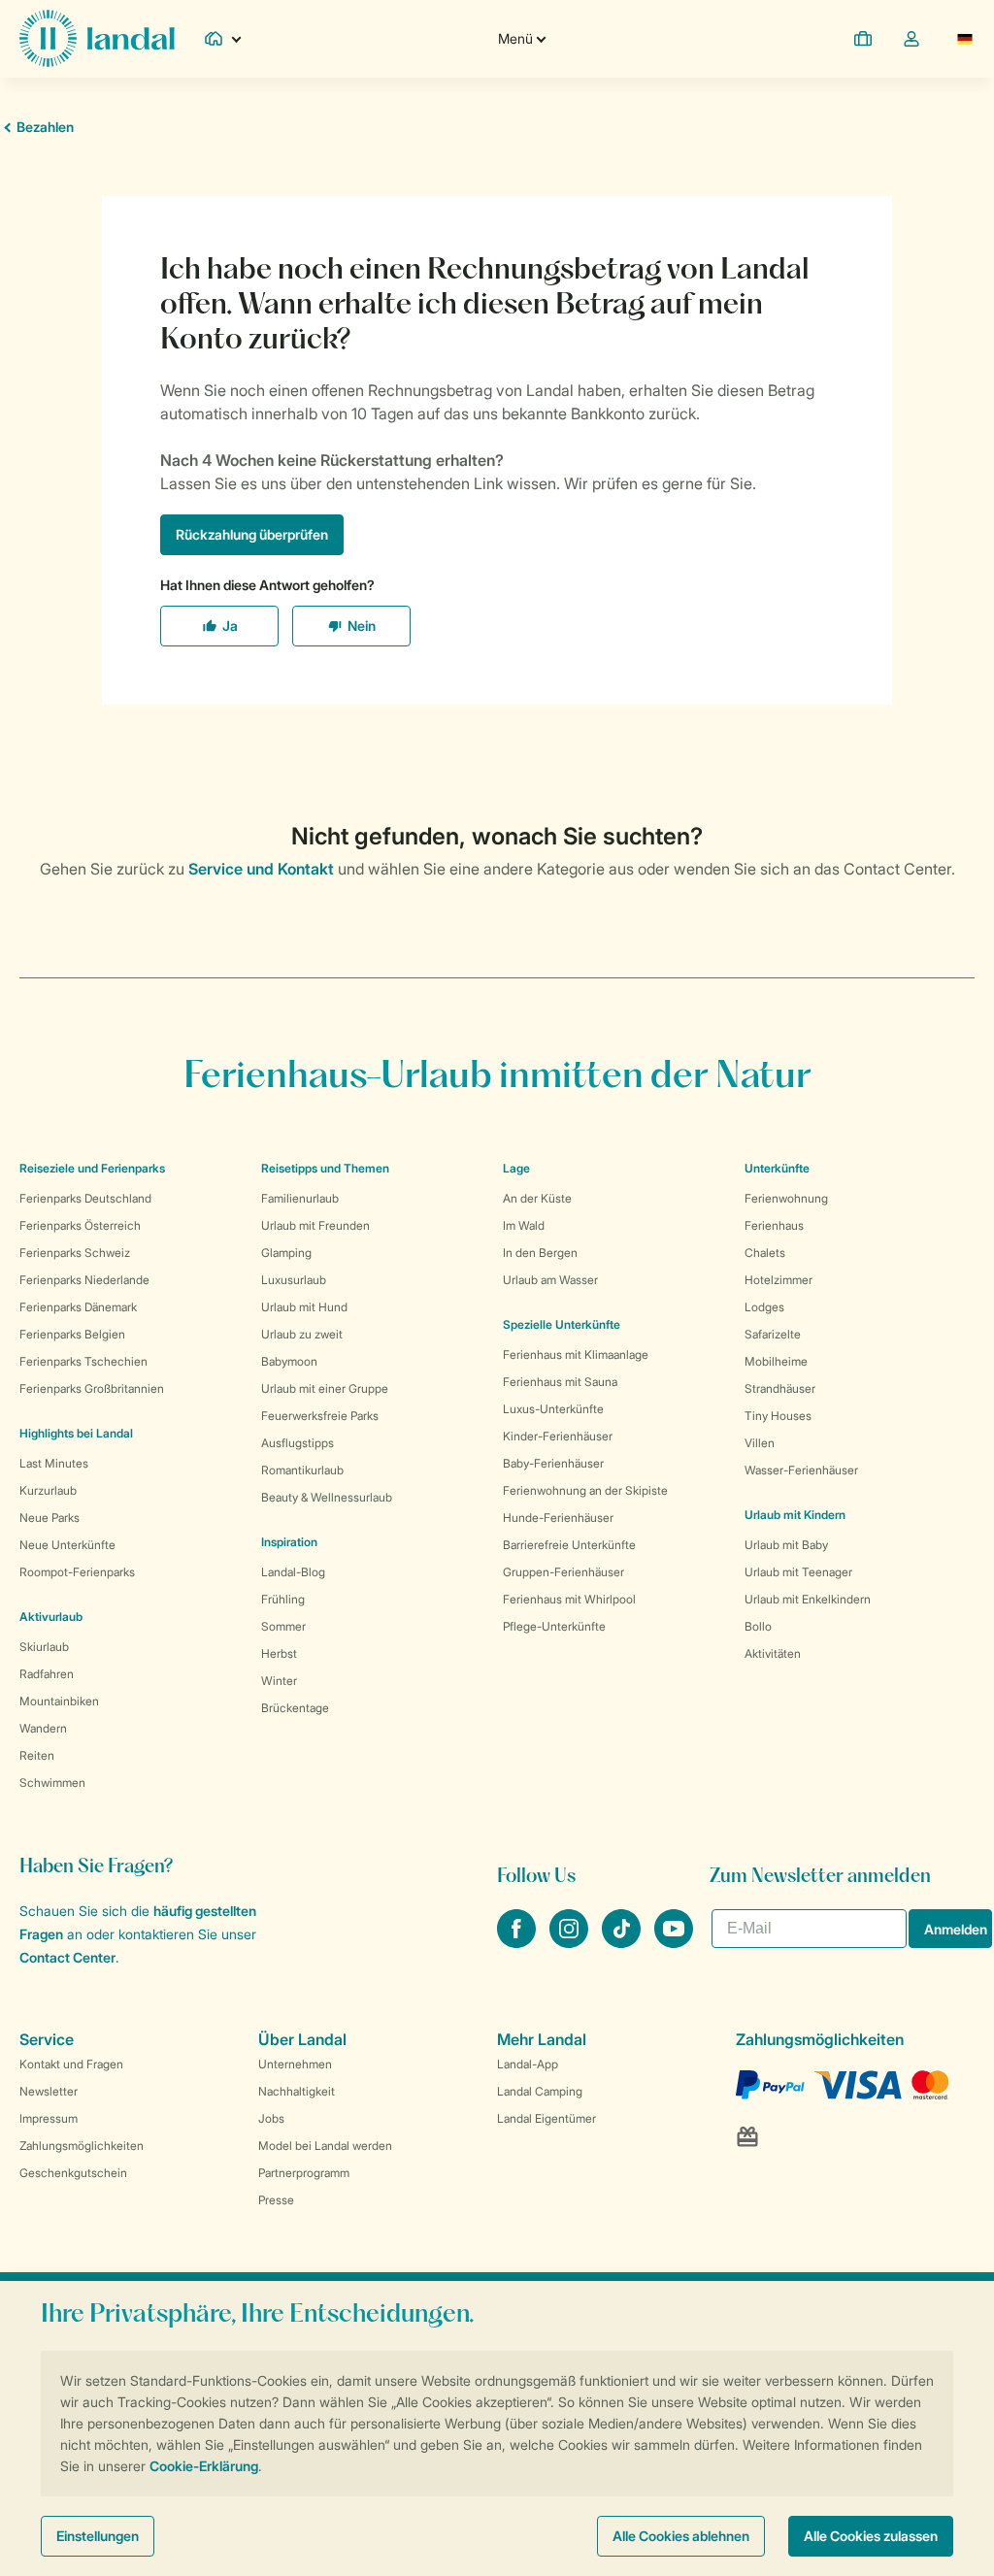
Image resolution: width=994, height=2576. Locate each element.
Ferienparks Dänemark (78, 1307)
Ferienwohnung (786, 1198)
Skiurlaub (44, 1647)
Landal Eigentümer (547, 2118)
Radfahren (47, 1674)
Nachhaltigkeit (297, 2091)
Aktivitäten (773, 1653)
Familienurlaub (300, 1198)
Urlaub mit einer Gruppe (325, 1388)
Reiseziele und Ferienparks (92, 1168)
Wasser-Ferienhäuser (801, 1470)
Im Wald (524, 1225)
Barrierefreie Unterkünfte (569, 1545)
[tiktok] (623, 1942)
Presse (276, 2200)
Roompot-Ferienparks (77, 1572)
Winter (279, 1681)
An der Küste (537, 1198)
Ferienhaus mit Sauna (560, 1382)
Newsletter (49, 2091)
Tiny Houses (778, 1416)
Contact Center (67, 1957)
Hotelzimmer (779, 1280)
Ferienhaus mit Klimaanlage (576, 1354)
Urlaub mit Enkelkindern (808, 1599)
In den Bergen (540, 1253)
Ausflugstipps (298, 1443)
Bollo (758, 1626)
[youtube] (674, 1942)
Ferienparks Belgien (72, 1334)
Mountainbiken (59, 1701)
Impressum (49, 2118)
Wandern (43, 1728)
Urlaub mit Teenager (798, 1572)
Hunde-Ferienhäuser (558, 1518)
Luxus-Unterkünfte (553, 1409)
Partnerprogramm (304, 2173)
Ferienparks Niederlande (84, 1280)
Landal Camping (540, 2091)
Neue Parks (50, 1518)
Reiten (37, 1755)
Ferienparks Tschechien (83, 1361)
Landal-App (528, 2064)
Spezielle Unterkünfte (562, 1324)
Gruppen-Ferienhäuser (563, 1572)
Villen (760, 1443)
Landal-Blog (293, 1572)
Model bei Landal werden (325, 2146)
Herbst (279, 1653)
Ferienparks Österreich (80, 1225)
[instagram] (571, 1942)
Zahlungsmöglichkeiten (82, 2146)
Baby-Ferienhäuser (553, 1463)
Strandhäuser (780, 1388)
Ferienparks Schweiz (75, 1253)
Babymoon (289, 1361)
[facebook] (518, 1942)
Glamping (286, 1253)
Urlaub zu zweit (302, 1334)
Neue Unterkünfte (67, 1545)
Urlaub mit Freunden (315, 1225)
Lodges (764, 1307)
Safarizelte (773, 1334)
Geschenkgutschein (73, 2173)
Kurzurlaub (48, 1490)
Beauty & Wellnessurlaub (327, 1497)
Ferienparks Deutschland (85, 1198)
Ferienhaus (774, 1225)
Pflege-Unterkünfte (554, 1626)
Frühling (283, 1599)
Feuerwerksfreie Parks (320, 1416)
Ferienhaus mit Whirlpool (569, 1599)
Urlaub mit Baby (786, 1545)
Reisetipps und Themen (325, 1168)
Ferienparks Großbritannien (92, 1388)
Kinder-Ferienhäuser (558, 1436)
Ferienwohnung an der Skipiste (585, 1490)
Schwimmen (52, 1783)
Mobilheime (776, 1361)
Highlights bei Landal (76, 1433)
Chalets (765, 1253)
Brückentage (295, 1708)
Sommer (283, 1626)
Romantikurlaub (302, 1470)
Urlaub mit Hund (304, 1307)
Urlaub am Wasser (550, 1280)
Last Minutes (54, 1463)
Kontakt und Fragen (71, 2064)
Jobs (271, 2118)
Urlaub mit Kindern (795, 1515)
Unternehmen (295, 2064)
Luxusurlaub (294, 1280)
